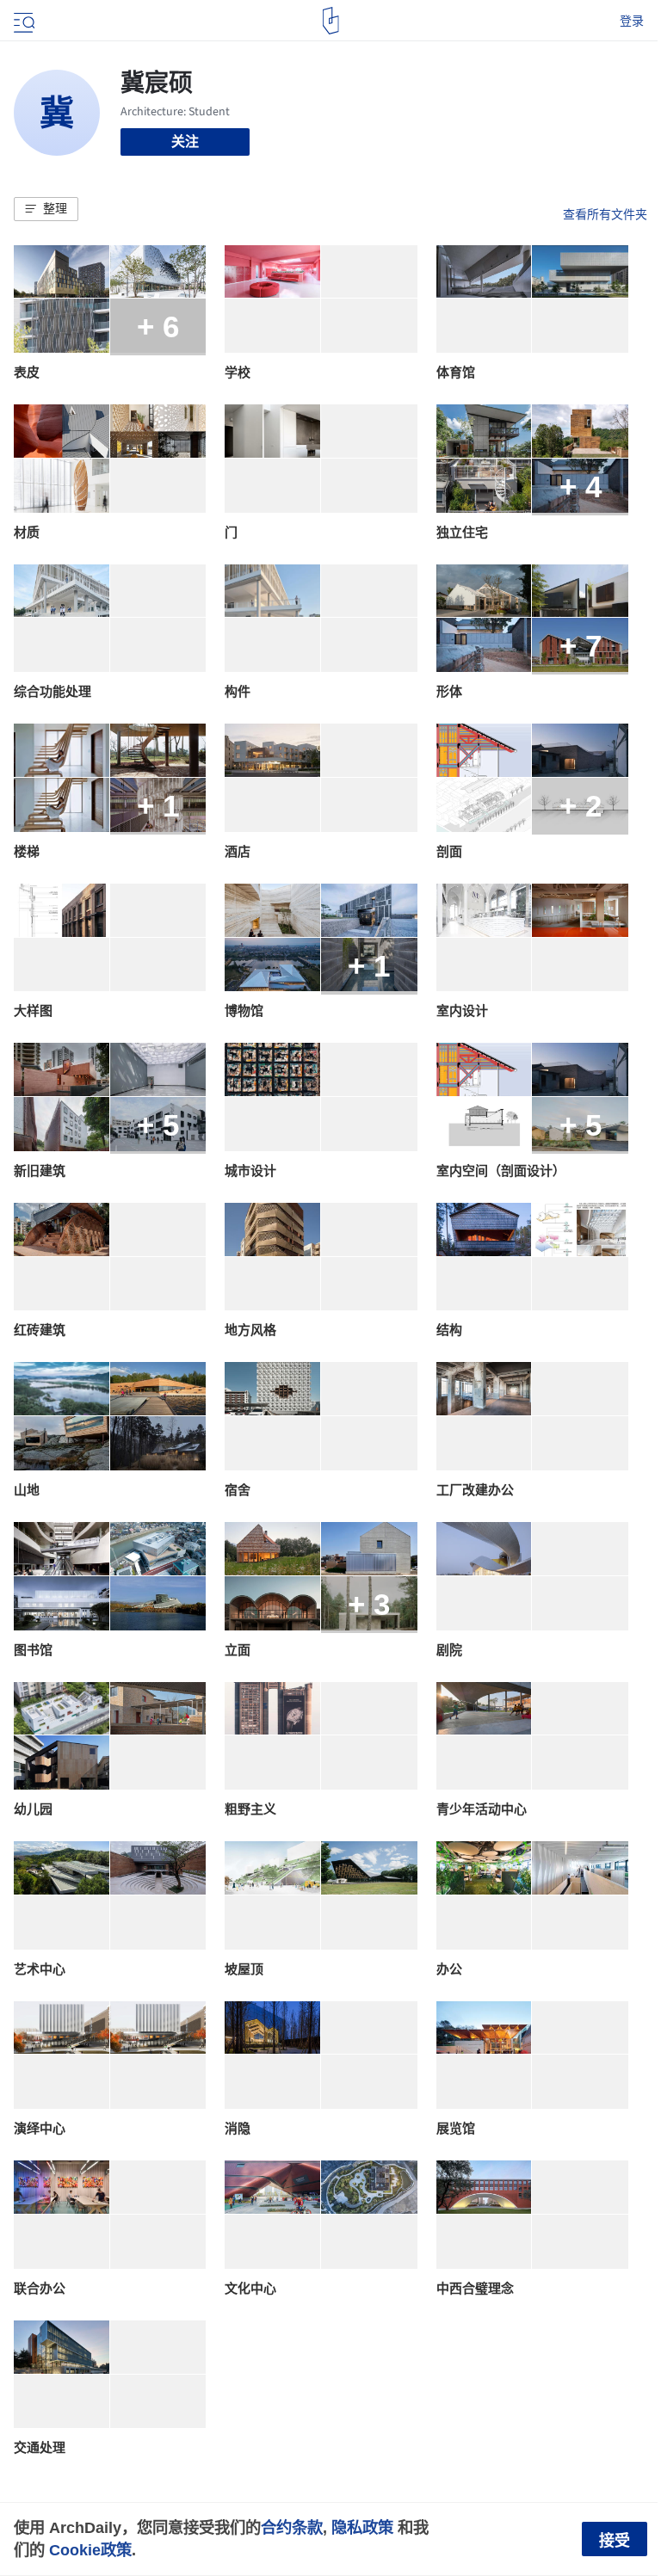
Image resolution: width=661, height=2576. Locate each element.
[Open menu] (22, 21)
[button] (46, 209)
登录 (632, 21)
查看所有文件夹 (605, 214)
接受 (615, 2541)
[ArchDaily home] (331, 21)
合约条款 (292, 2527)
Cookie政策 (90, 2550)
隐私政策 (362, 2527)
